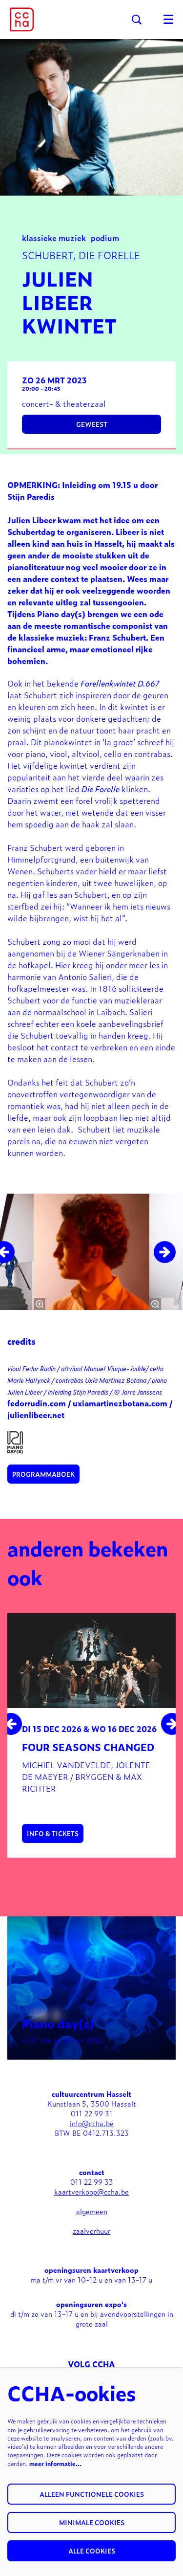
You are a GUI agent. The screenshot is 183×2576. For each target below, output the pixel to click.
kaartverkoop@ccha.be (91, 2191)
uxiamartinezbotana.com (120, 1403)
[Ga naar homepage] (22, 20)
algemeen (92, 2211)
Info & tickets (53, 1833)
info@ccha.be (92, 2123)
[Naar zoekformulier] (137, 20)
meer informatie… (55, 2464)
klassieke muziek (54, 237)
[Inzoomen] (40, 1304)
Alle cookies (92, 2551)
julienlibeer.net (36, 1415)
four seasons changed (88, 1747)
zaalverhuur (91, 2231)
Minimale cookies (92, 2522)
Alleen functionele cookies (92, 2494)
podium (105, 237)
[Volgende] (165, 1252)
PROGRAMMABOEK (43, 1474)
